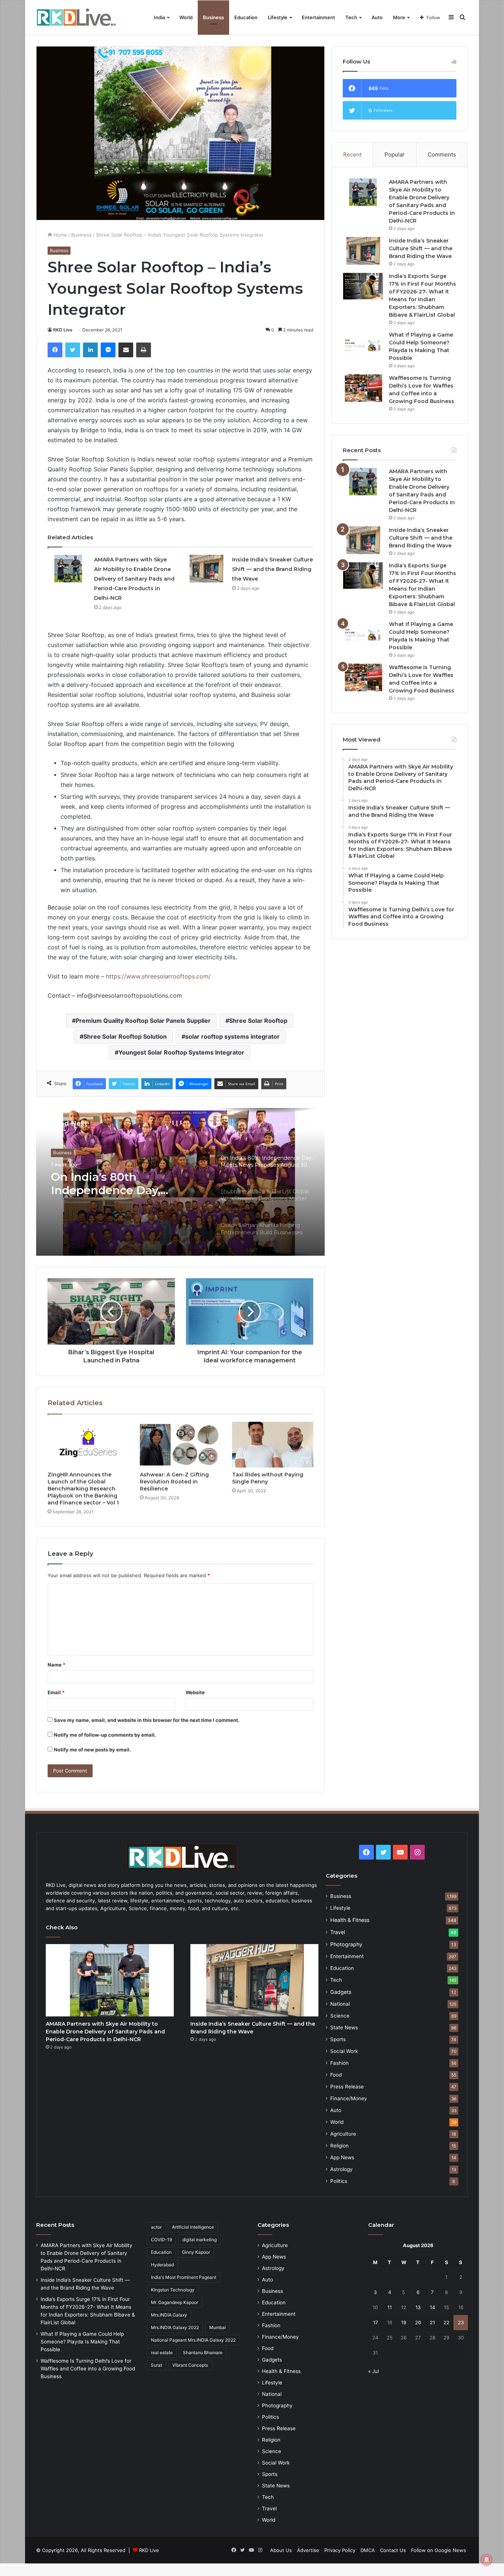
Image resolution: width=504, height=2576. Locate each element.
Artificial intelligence (193, 2227)
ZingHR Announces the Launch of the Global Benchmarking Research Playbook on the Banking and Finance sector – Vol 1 (83, 1489)
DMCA (368, 2550)
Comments (442, 154)
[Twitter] (73, 350)
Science (340, 2016)
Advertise (308, 2550)
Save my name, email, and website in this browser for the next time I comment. (147, 1720)
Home (60, 235)
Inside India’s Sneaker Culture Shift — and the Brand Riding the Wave (272, 569)
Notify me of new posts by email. (92, 1750)
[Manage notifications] (487, 2560)
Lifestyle (278, 17)
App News (342, 2157)
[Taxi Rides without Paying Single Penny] (273, 1445)
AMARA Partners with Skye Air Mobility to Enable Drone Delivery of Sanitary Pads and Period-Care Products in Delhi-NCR (134, 579)
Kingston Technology (173, 2290)
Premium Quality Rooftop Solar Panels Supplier (143, 1021)
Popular (395, 154)
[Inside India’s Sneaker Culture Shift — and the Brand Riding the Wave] (206, 569)
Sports (338, 2039)
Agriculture (343, 2134)
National (340, 2004)
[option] (180, 1182)
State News (344, 2028)
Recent (352, 154)
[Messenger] (108, 350)
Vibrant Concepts (190, 2365)
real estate (162, 2353)
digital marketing (199, 2240)
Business (213, 17)
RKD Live (63, 330)
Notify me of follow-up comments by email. (105, 1735)
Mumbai (218, 2327)
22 (446, 2322)
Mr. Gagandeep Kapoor (175, 2302)
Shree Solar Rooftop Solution (125, 1036)
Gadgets (341, 1992)
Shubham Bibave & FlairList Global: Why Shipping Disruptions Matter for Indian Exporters (127, 1184)
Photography (346, 1944)
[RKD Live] (76, 18)
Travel (338, 1932)
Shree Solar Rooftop (258, 1021)
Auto (377, 17)
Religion (339, 2146)
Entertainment (318, 17)
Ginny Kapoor (196, 2252)
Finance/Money (349, 2098)
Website (195, 1692)
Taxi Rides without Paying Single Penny (268, 1478)
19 (404, 2322)
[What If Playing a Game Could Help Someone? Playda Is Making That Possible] (363, 345)
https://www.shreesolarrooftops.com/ (158, 976)
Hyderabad (162, 2265)
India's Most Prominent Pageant (184, 2277)
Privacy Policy (340, 2550)
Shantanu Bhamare (203, 2353)
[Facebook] (55, 350)
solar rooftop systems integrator (232, 1036)
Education (246, 17)
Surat (156, 2365)
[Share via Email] (126, 350)
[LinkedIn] (90, 350)
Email (56, 1692)
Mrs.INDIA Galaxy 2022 (175, 2327)
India (159, 17)
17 (375, 2322)
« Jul (374, 2371)
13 (418, 2307)
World (186, 17)
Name (56, 1665)
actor (156, 2227)
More (399, 17)
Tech (351, 17)
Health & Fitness (350, 1920)
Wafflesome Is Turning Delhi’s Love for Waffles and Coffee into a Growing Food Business (88, 2369)
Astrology (341, 2169)
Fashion (339, 2063)
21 (432, 2322)
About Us (281, 2550)
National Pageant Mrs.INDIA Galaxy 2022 (193, 2340)
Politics (339, 2181)
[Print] (144, 350)
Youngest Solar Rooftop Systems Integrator (181, 1052)
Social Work (344, 2051)
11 (390, 2307)
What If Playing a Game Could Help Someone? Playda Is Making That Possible (82, 2342)
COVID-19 (161, 2240)
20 (418, 2322)
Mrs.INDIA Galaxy (169, 2315)
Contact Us (393, 2550)
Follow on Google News (439, 2550)
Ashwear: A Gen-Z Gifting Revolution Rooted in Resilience (174, 1482)
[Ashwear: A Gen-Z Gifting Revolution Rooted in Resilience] (180, 1445)
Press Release (347, 2087)
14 (432, 2307)
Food (336, 2075)
